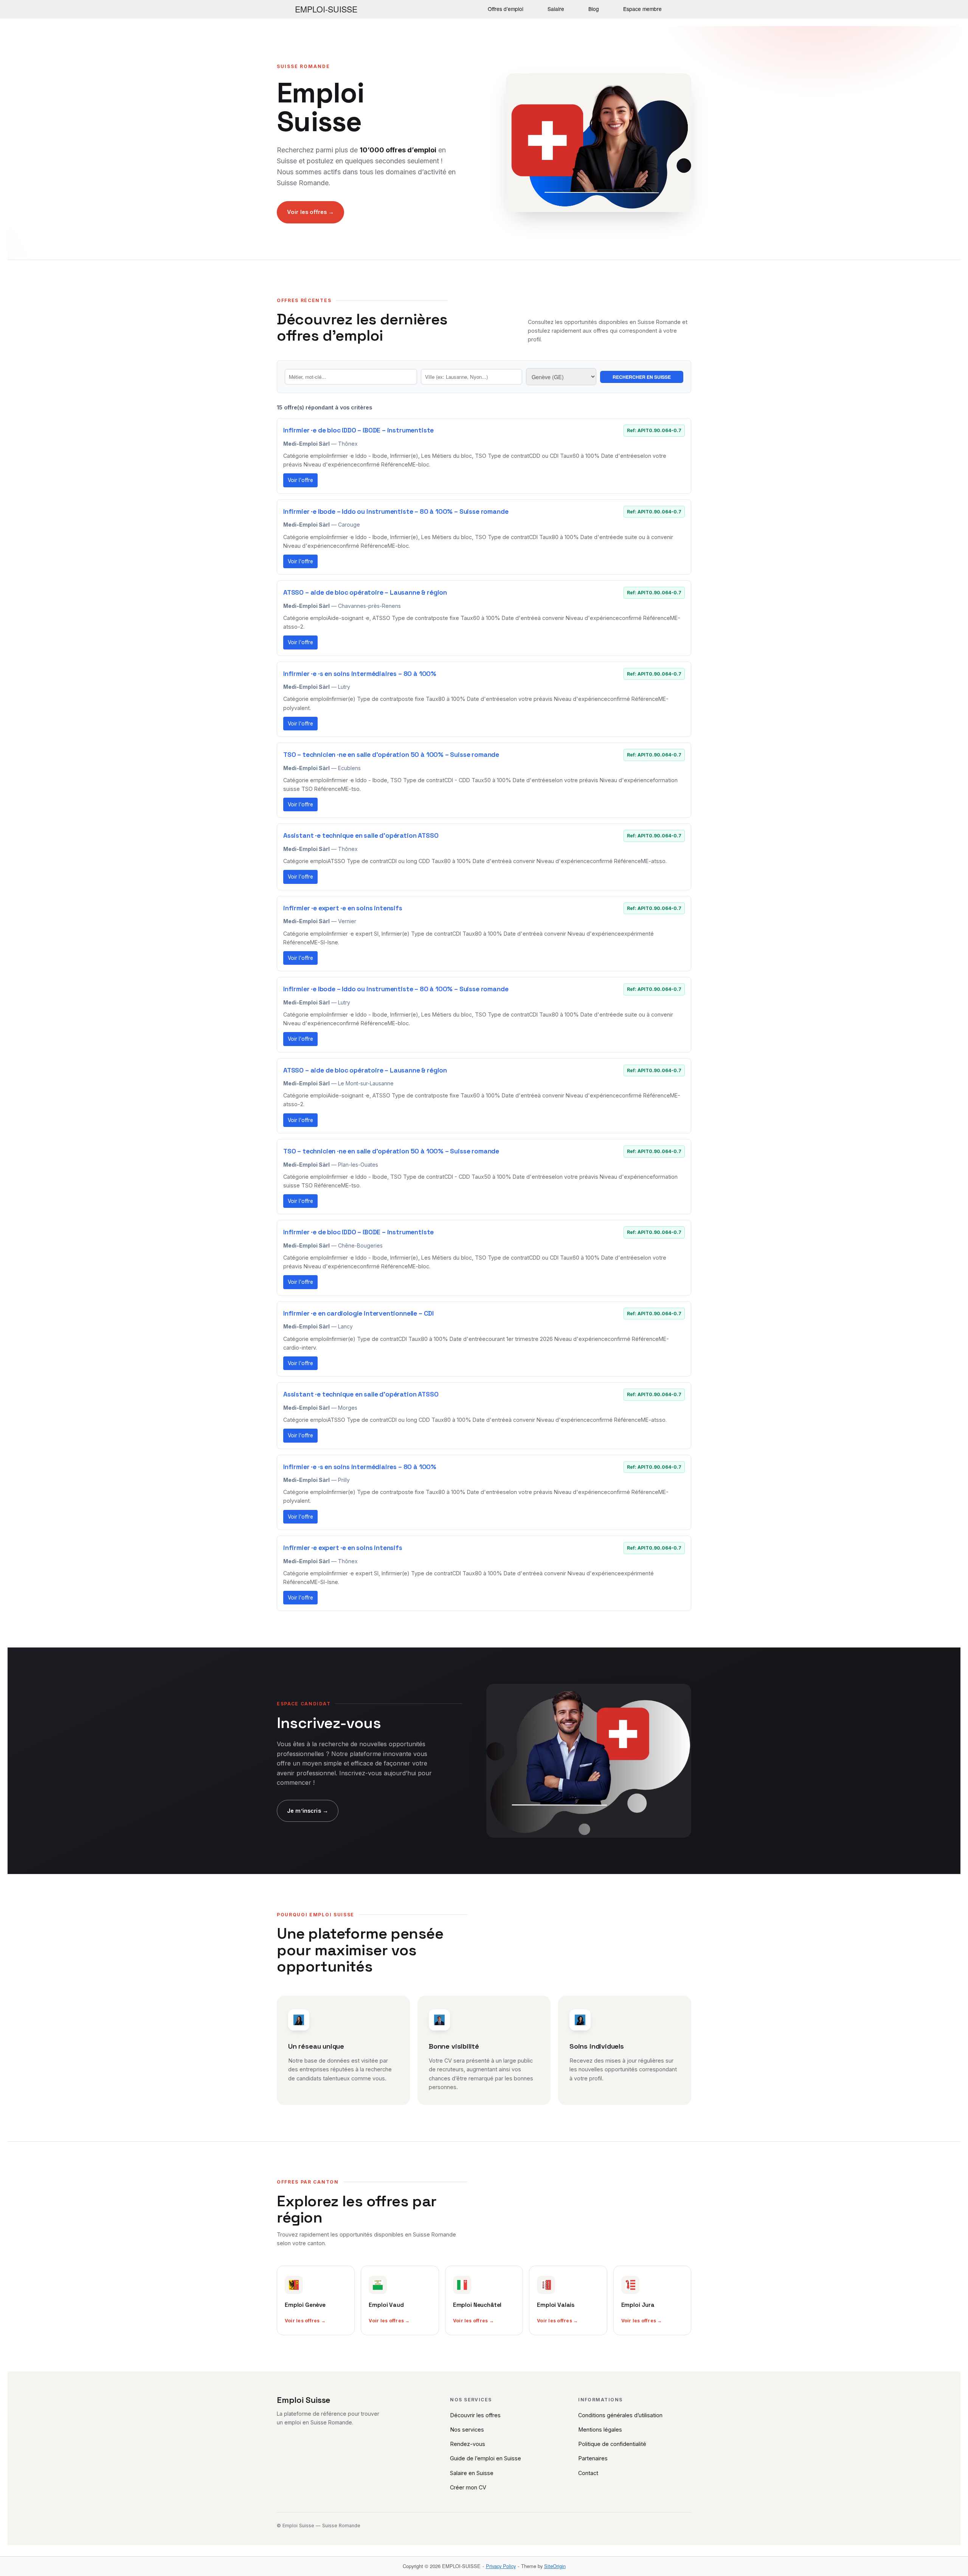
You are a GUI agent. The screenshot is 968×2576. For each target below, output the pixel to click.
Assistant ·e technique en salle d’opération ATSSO (361, 835)
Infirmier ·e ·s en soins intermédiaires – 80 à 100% (360, 674)
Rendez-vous (468, 2444)
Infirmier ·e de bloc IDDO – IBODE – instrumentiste (358, 430)
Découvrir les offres (475, 2415)
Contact (588, 2473)
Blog (594, 9)
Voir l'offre (300, 480)
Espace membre (642, 9)
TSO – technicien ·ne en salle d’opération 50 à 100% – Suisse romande (391, 755)
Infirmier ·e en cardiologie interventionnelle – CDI (358, 1313)
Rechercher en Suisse (642, 377)
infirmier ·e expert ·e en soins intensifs (343, 908)
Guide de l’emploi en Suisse (486, 2458)
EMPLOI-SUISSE (326, 9)
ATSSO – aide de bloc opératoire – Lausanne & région (365, 592)
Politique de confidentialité (612, 2444)
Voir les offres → (310, 212)
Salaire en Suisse (472, 2473)
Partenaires (593, 2458)
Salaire (556, 9)
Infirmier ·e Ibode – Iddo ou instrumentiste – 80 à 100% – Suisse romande (396, 511)
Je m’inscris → (308, 1811)
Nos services (467, 2430)
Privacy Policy (501, 2566)
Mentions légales (600, 2430)
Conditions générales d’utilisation (620, 2415)
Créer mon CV (468, 2487)
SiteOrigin (555, 2566)
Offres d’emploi (506, 9)
